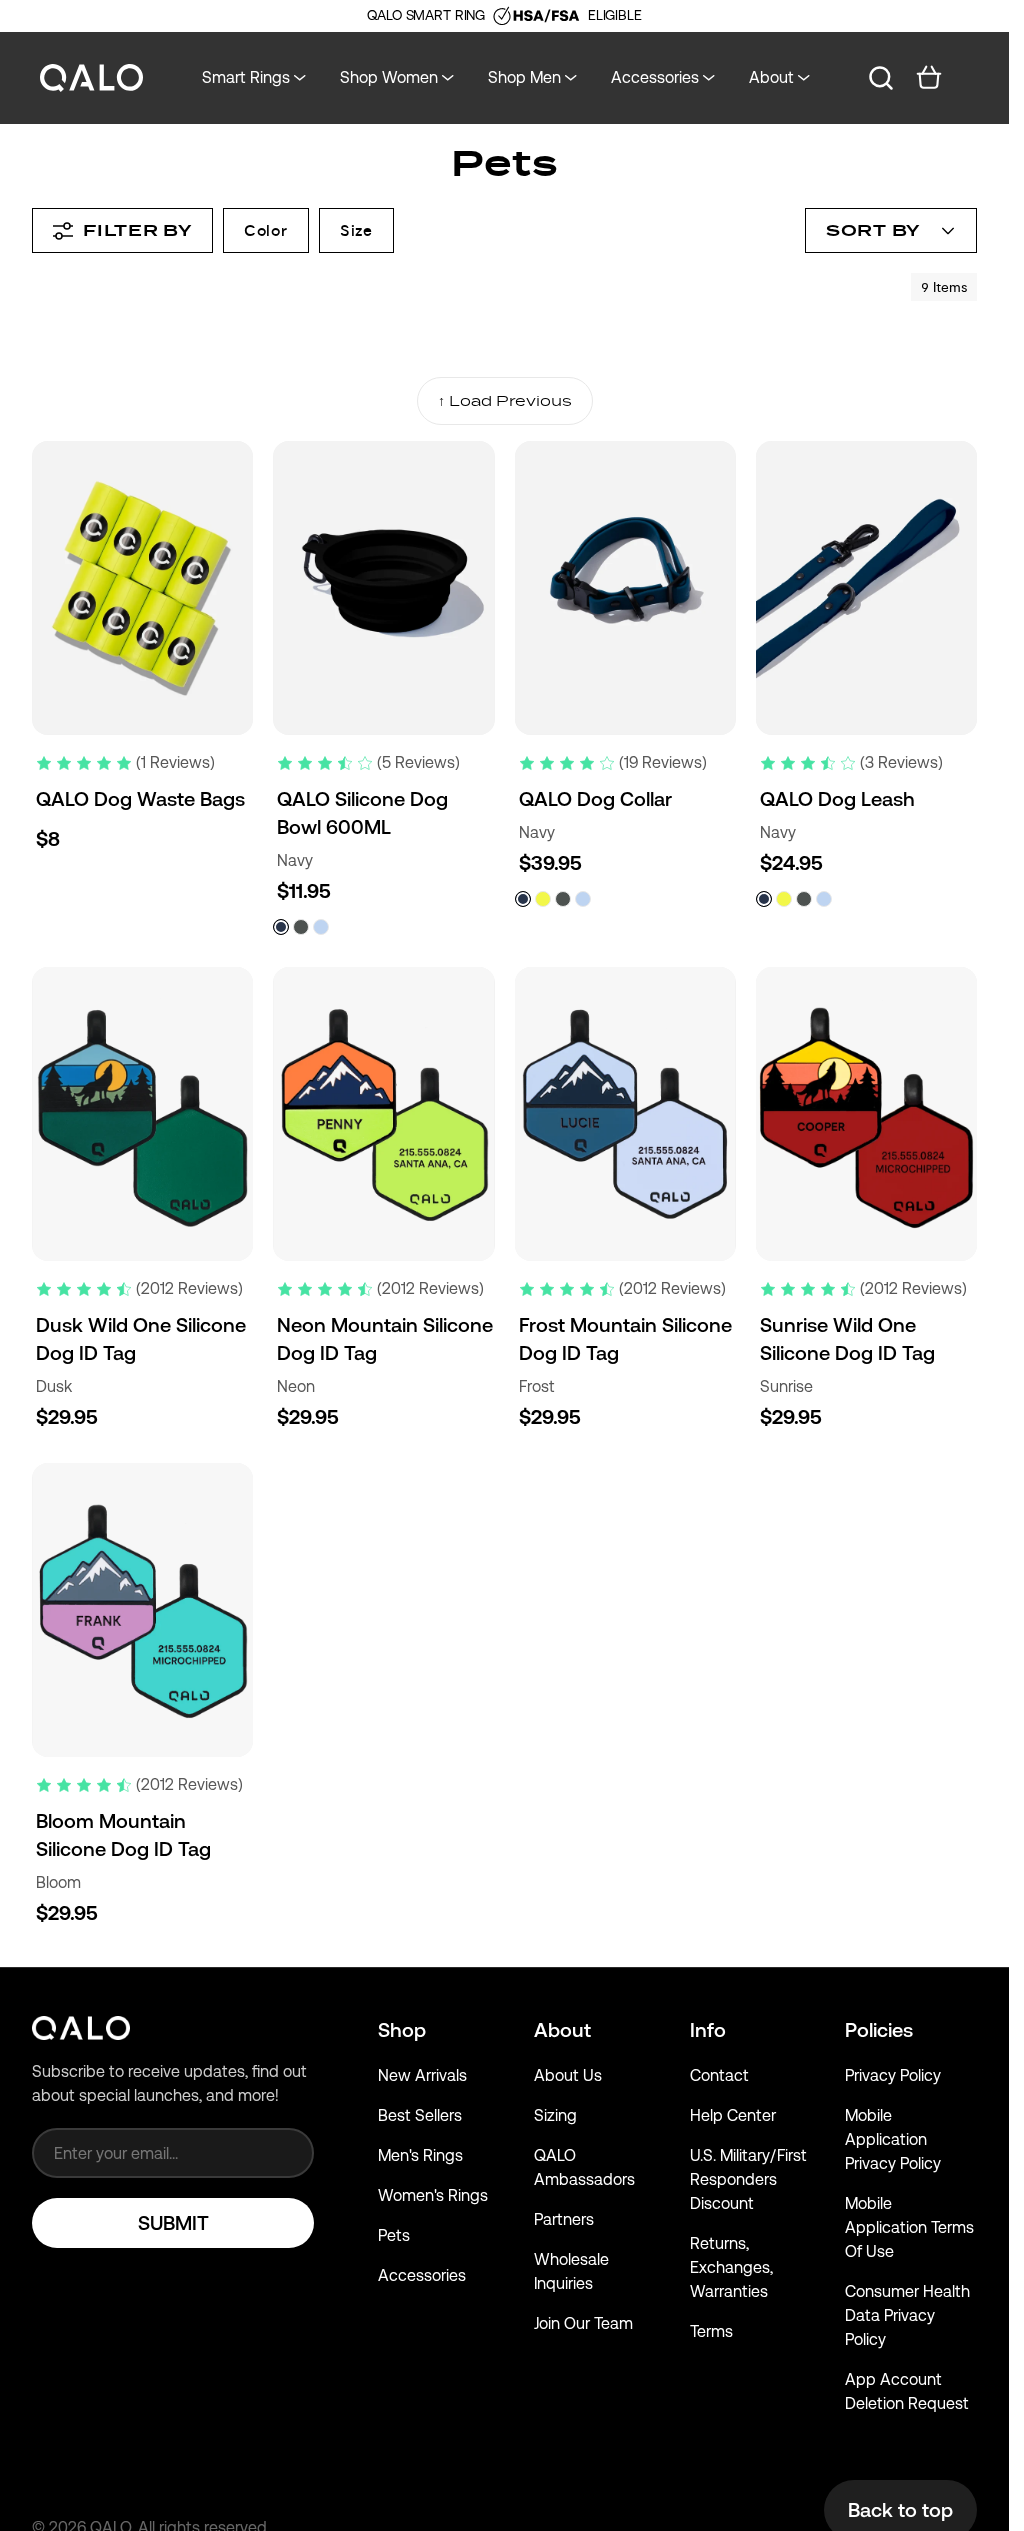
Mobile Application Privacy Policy (893, 2139)
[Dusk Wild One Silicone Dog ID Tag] (142, 1114)
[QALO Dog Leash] (866, 588)
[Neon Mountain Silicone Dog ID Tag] (383, 1114)
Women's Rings (433, 2195)
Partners (564, 2219)
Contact (719, 2075)
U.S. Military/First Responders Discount (748, 2179)
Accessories (422, 2275)
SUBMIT (173, 2223)
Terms (711, 2331)
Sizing (555, 2115)
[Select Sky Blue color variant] (321, 927)
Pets (394, 2235)
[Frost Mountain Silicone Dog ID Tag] (625, 1114)
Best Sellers (420, 2115)
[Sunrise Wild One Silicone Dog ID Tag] (866, 1114)
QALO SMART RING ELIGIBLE (504, 15)
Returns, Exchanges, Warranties (731, 2267)
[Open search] (881, 78)
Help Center (733, 2115)
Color (266, 230)
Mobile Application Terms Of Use (909, 2227)
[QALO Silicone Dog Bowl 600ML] (383, 588)
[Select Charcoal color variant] (301, 927)
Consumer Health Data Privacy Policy (907, 2315)
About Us (568, 2075)
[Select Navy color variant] (281, 927)
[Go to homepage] (92, 78)
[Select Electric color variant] (543, 899)
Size (356, 230)
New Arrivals (422, 2075)
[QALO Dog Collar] (625, 588)
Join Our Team (583, 2323)
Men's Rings (420, 2155)
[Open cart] (929, 78)
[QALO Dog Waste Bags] (142, 588)
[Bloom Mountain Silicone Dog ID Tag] (142, 1610)
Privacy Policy (893, 2075)
